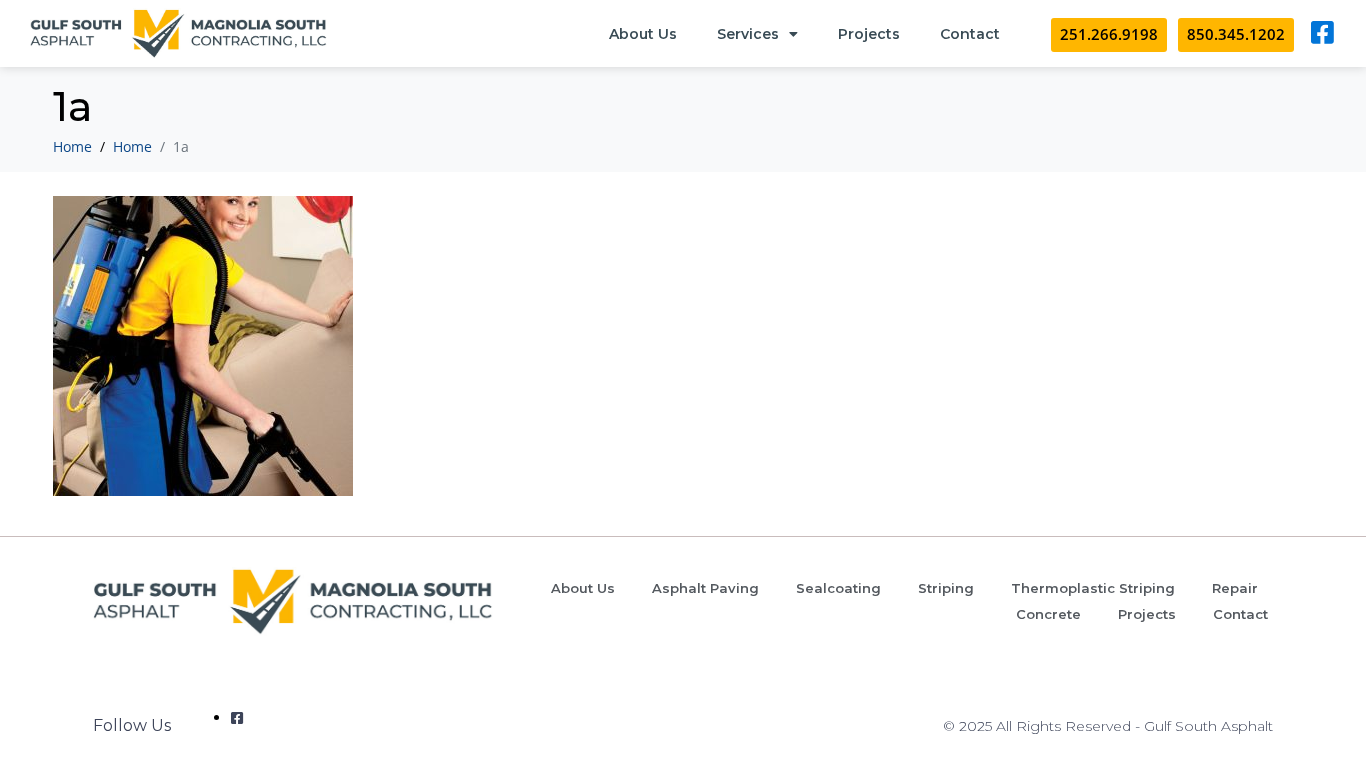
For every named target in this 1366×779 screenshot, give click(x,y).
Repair (1235, 588)
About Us (643, 34)
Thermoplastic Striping (1093, 588)
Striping (946, 588)
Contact (970, 34)
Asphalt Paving (705, 588)
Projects (869, 34)
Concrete (1048, 614)
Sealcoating (838, 588)
